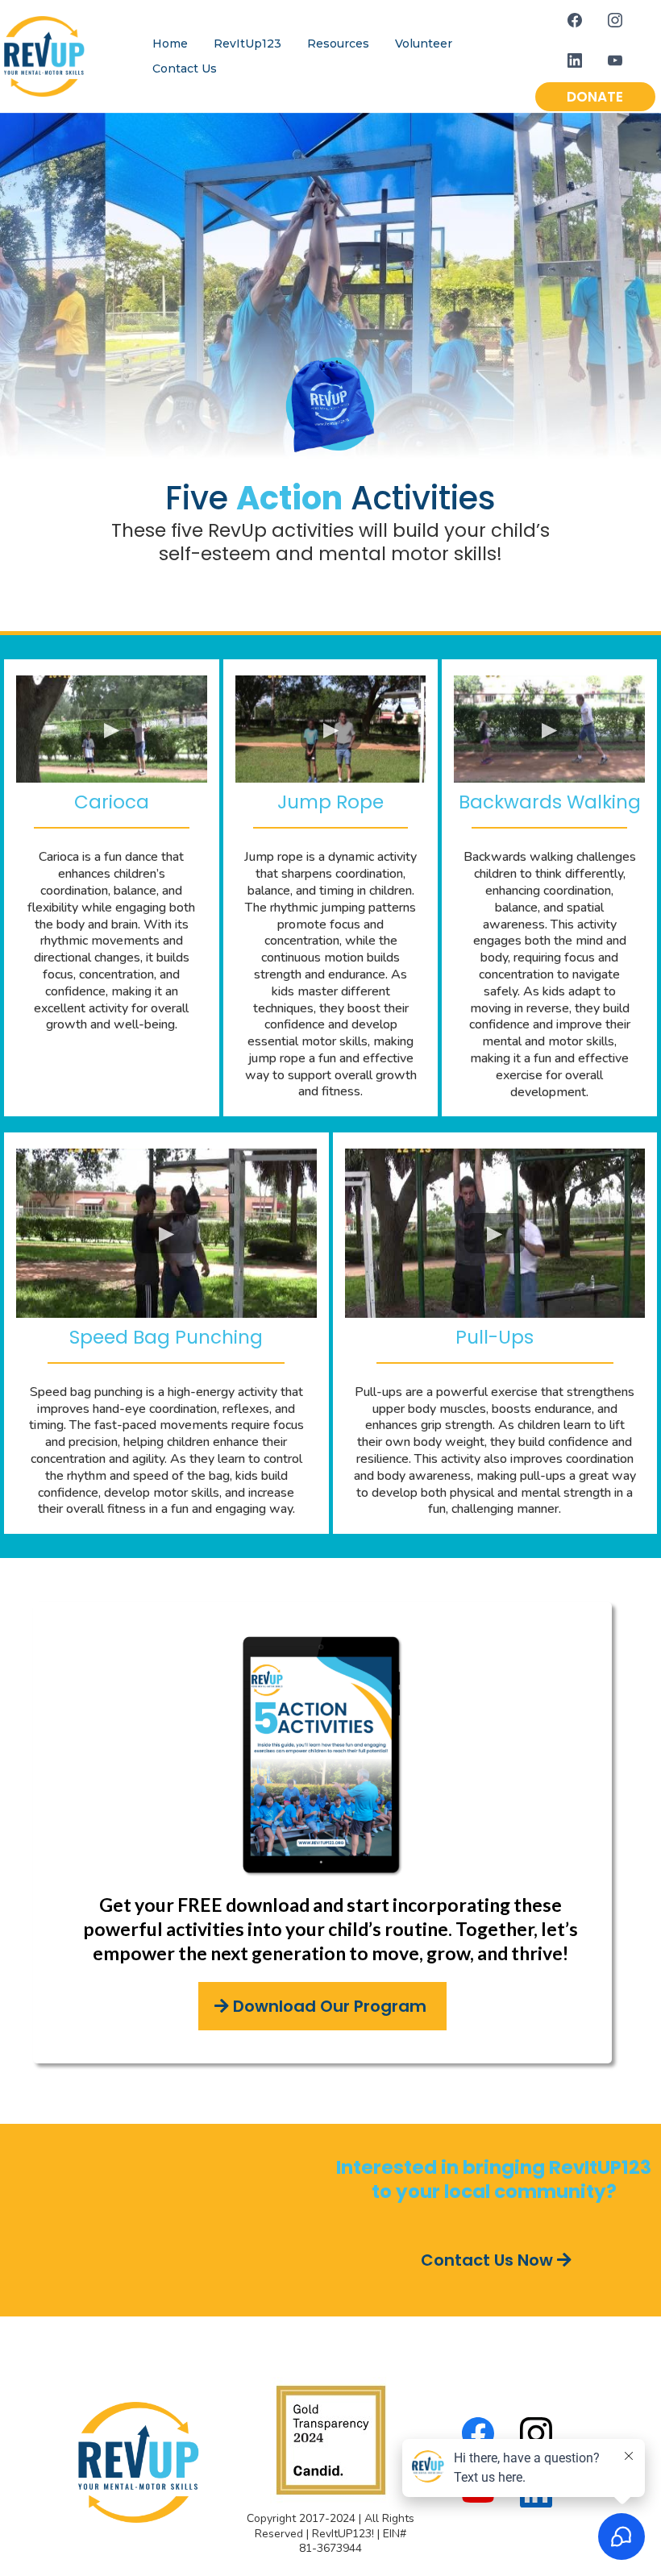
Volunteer (424, 44)
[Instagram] (615, 20)
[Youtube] (615, 60)
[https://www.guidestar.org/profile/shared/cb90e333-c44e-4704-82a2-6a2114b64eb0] (331, 2439)
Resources (338, 44)
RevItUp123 (247, 44)
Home (170, 44)
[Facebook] (575, 20)
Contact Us (185, 69)
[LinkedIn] (575, 60)
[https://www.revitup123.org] (44, 55)
